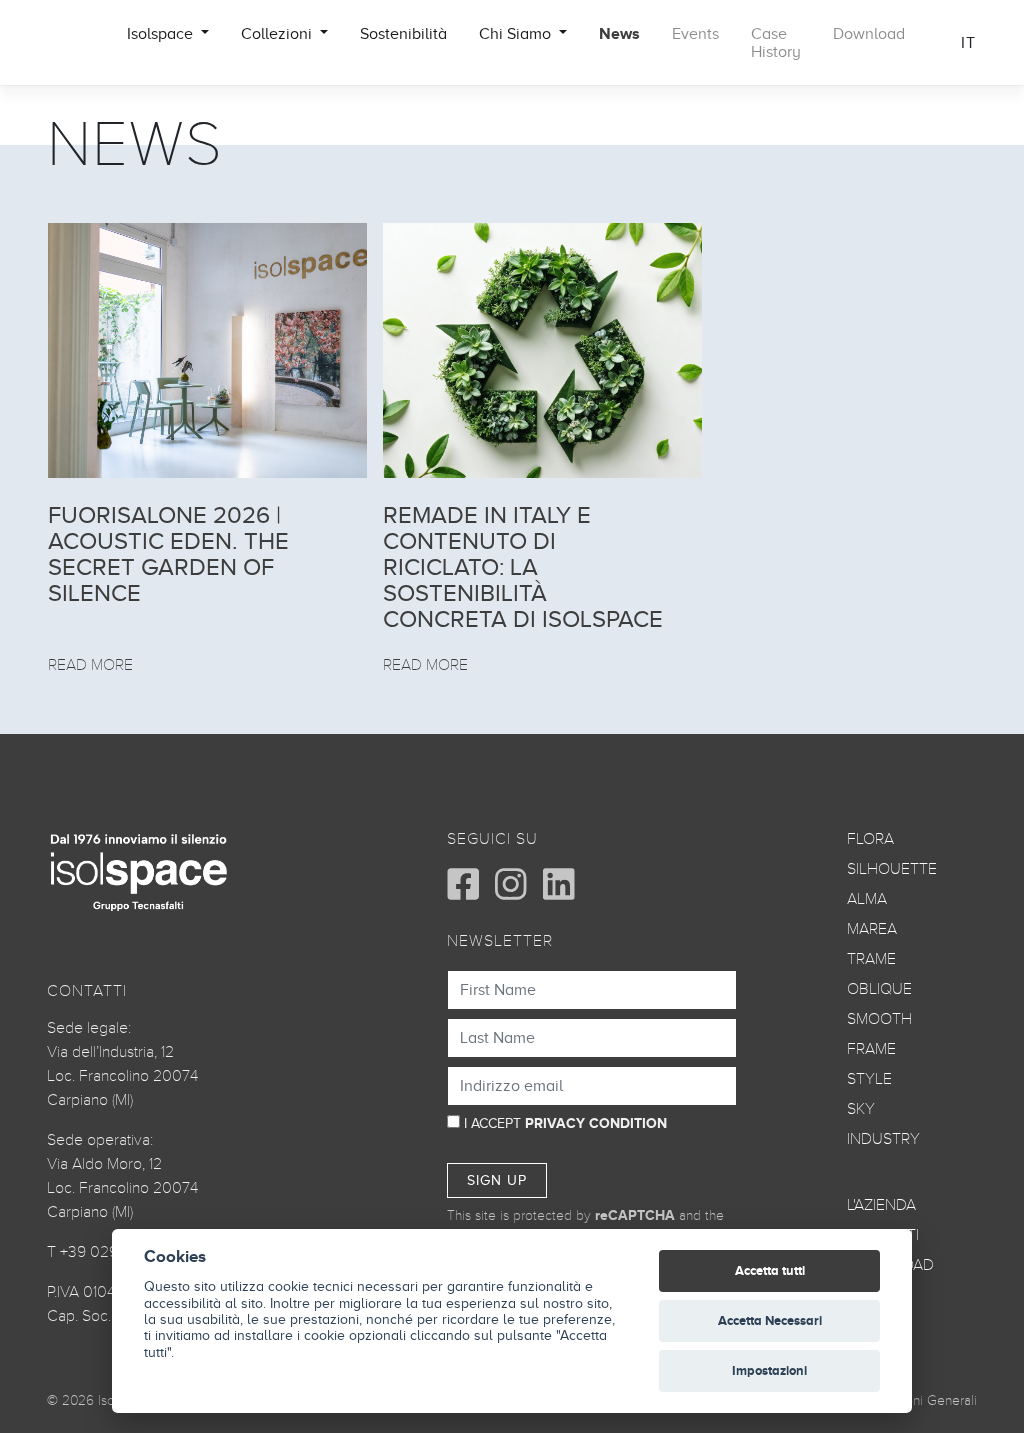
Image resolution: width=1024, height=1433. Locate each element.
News (619, 34)
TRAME (871, 959)
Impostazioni (769, 1370)
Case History (776, 43)
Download (869, 34)
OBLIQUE (879, 989)
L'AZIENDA (881, 1205)
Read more (90, 665)
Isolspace (162, 34)
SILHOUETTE (892, 869)
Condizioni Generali (918, 1400)
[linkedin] (559, 884)
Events (695, 34)
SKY (861, 1109)
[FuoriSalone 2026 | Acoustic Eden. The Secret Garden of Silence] (207, 350)
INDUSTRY (883, 1139)
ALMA (867, 899)
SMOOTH (879, 1019)
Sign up (497, 1180)
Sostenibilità (403, 34)
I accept (565, 1123)
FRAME (871, 1049)
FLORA (870, 839)
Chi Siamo (517, 34)
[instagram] (511, 884)
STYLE (869, 1079)
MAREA (872, 929)
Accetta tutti (770, 1270)
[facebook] (463, 884)
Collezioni (278, 34)
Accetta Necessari (770, 1320)
